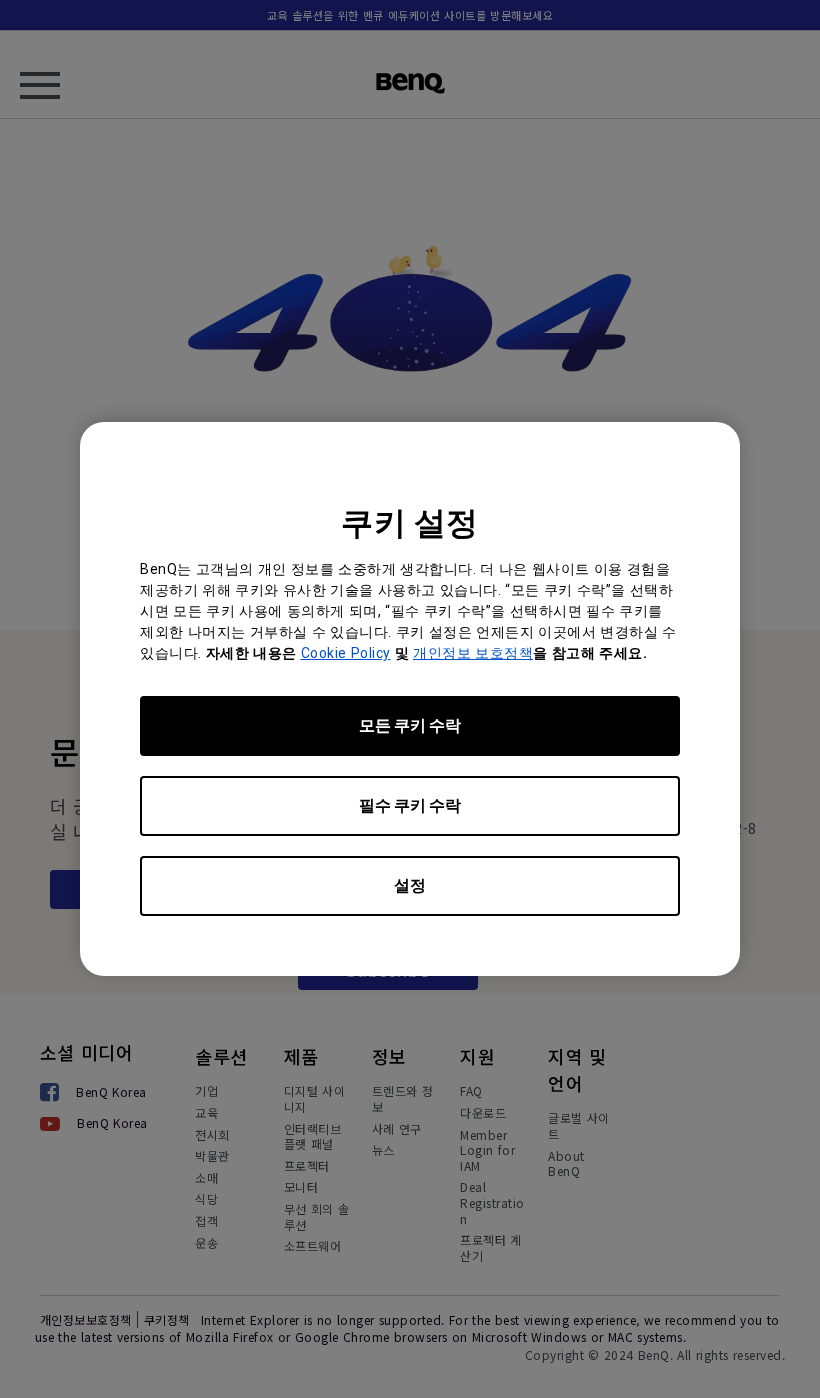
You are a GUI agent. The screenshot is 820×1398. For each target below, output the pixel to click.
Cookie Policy (346, 653)
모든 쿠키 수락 (410, 725)
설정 (410, 885)
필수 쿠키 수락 (410, 805)
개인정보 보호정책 (473, 653)
